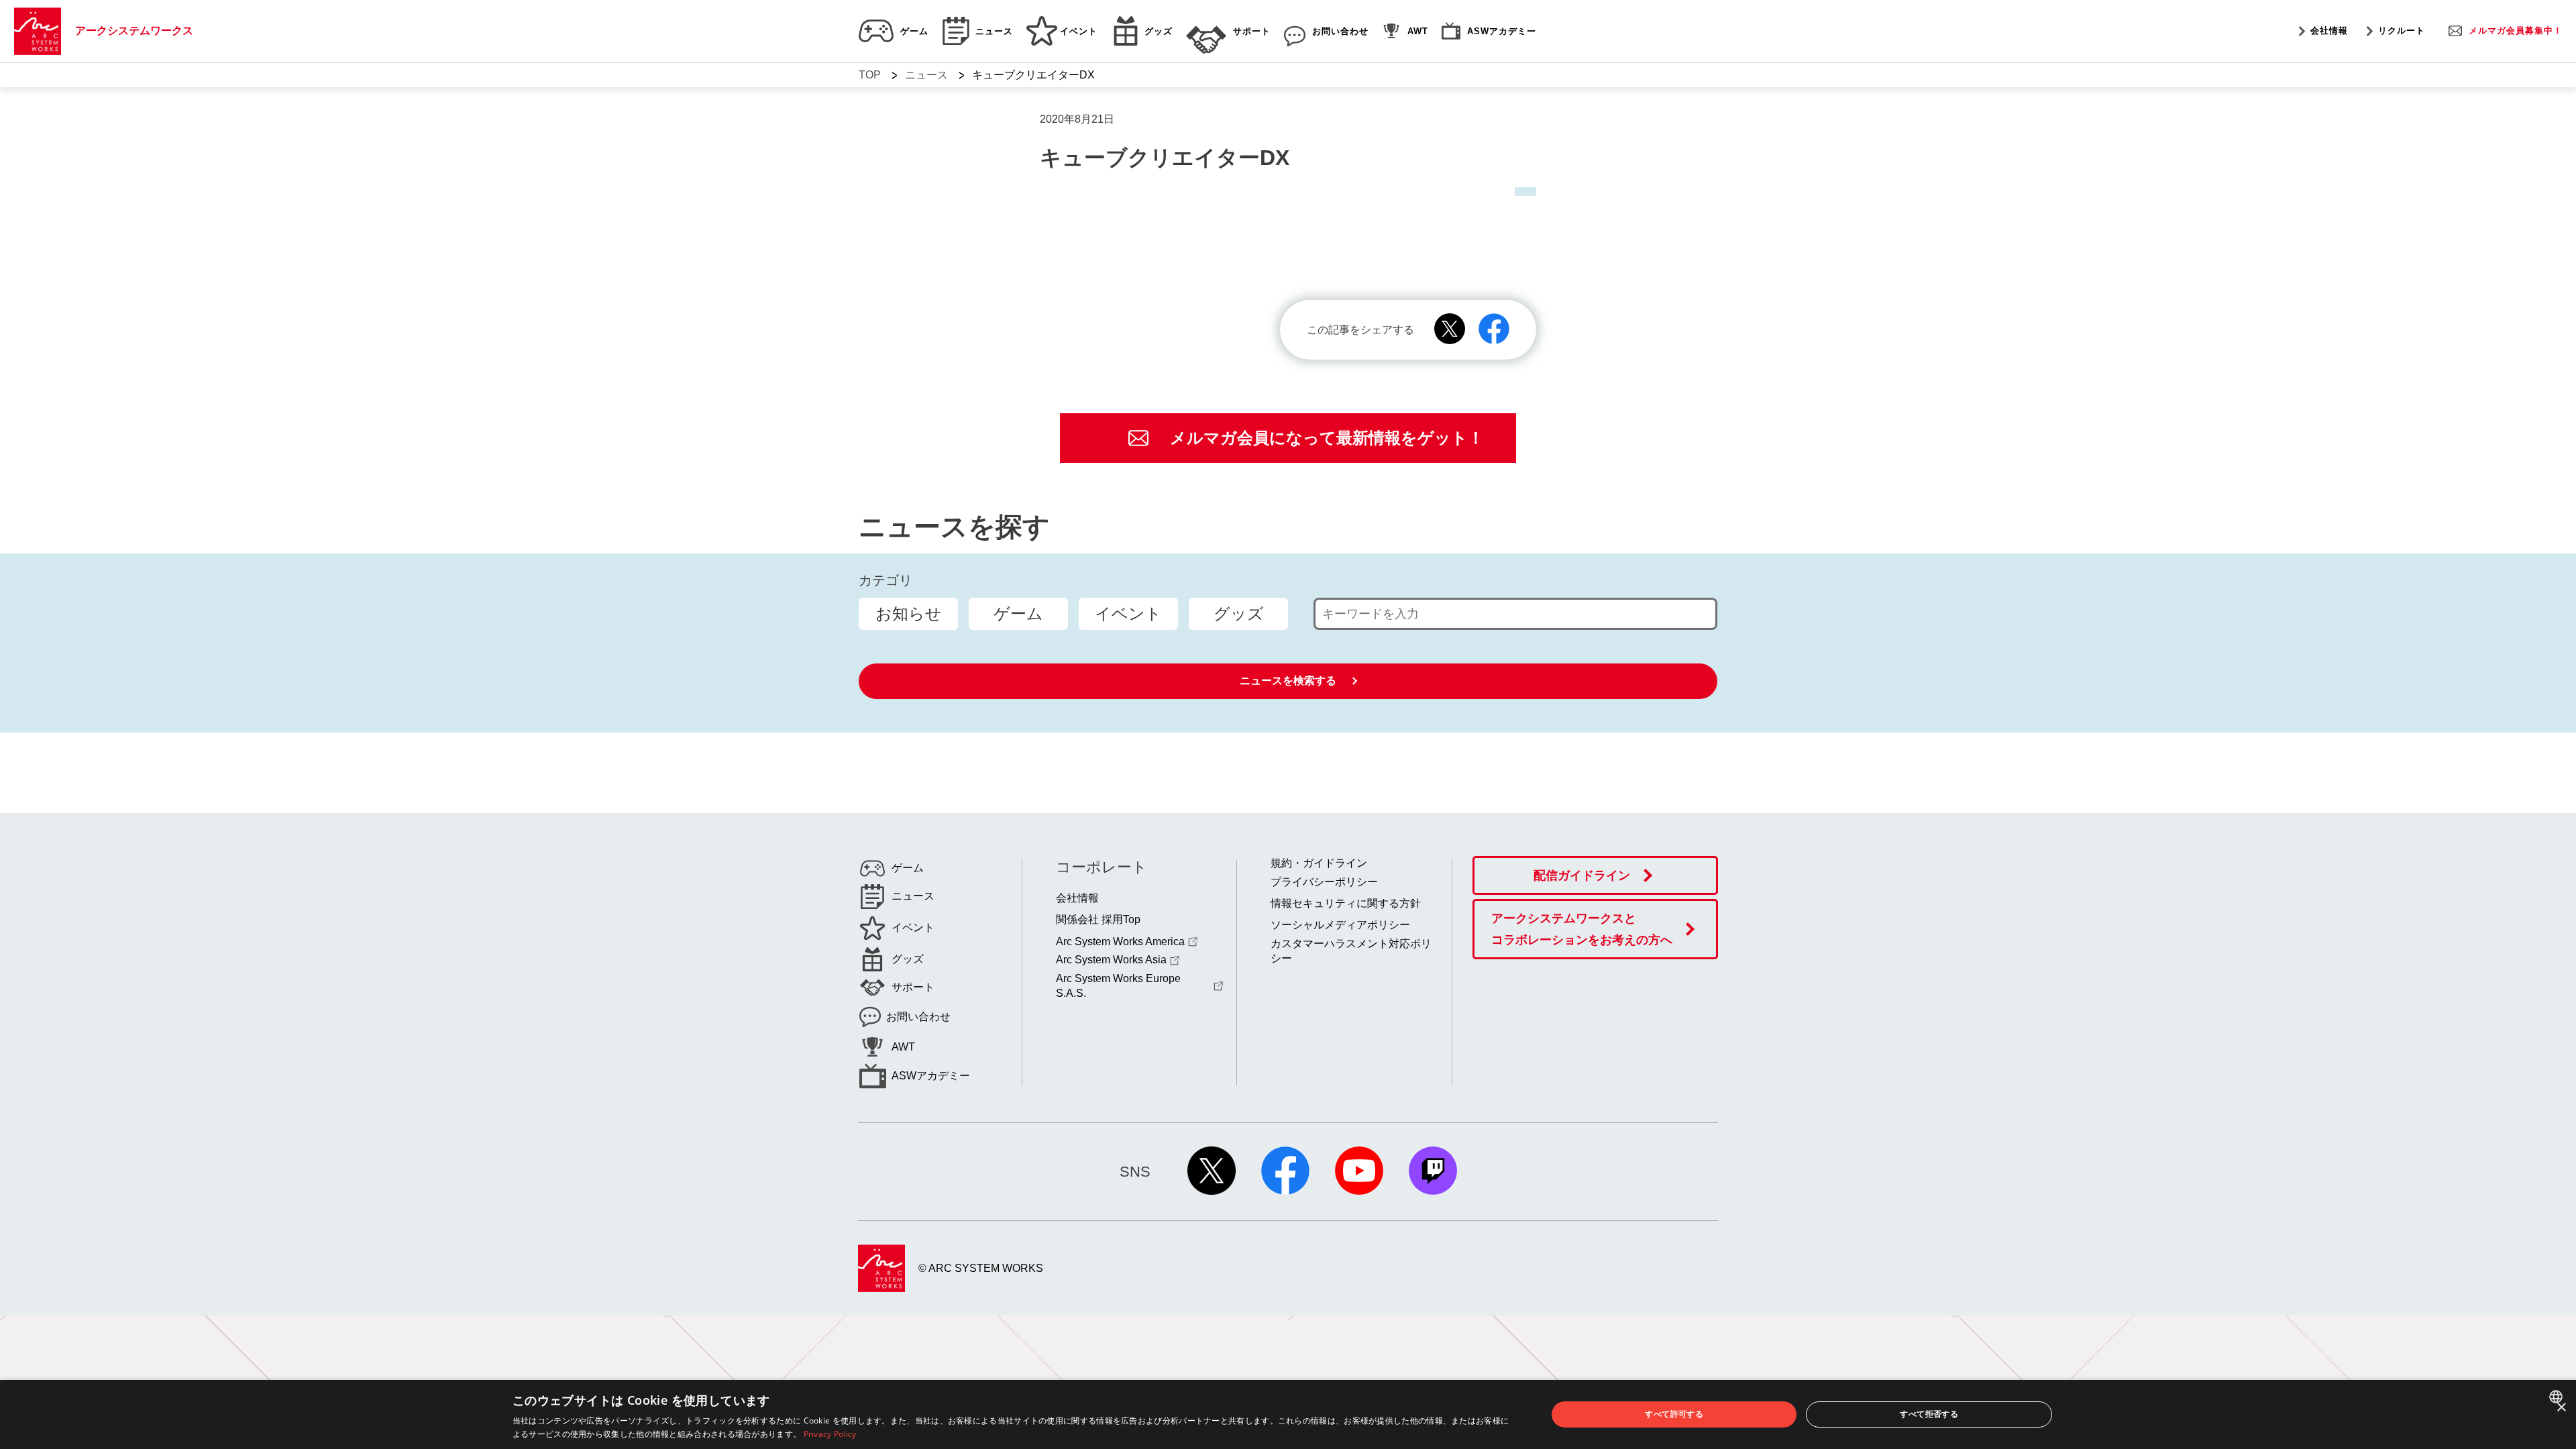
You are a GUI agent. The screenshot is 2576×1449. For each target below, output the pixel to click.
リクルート (2402, 31)
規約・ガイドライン (1319, 863)
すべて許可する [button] (1674, 1414)
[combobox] (2558, 1397)
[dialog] (1288, 1414)
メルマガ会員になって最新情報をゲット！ (1327, 438)
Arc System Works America (1120, 942)
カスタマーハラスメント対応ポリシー (1351, 951)
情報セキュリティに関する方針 (1346, 903)
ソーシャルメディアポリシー (1340, 925)
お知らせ (909, 613)
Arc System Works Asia (1111, 960)
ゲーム (1018, 613)
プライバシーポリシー (1324, 882)
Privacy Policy (830, 1434)
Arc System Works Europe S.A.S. (1118, 986)
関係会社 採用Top (1098, 919)
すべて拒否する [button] (1929, 1414)
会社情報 (2329, 31)
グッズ (1239, 613)
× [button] (2561, 1408)
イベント (1128, 613)
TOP (870, 75)
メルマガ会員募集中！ (2516, 31)
